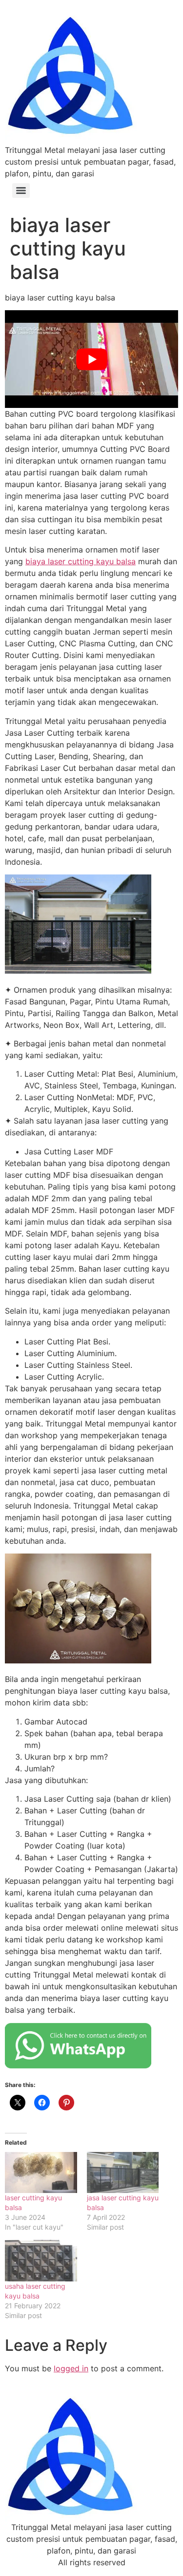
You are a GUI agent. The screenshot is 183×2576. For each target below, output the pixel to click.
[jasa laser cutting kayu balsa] (123, 2172)
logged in (71, 2368)
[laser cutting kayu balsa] (41, 2172)
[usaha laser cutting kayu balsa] (41, 2260)
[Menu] (21, 191)
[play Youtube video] (91, 359)
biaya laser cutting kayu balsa (81, 561)
